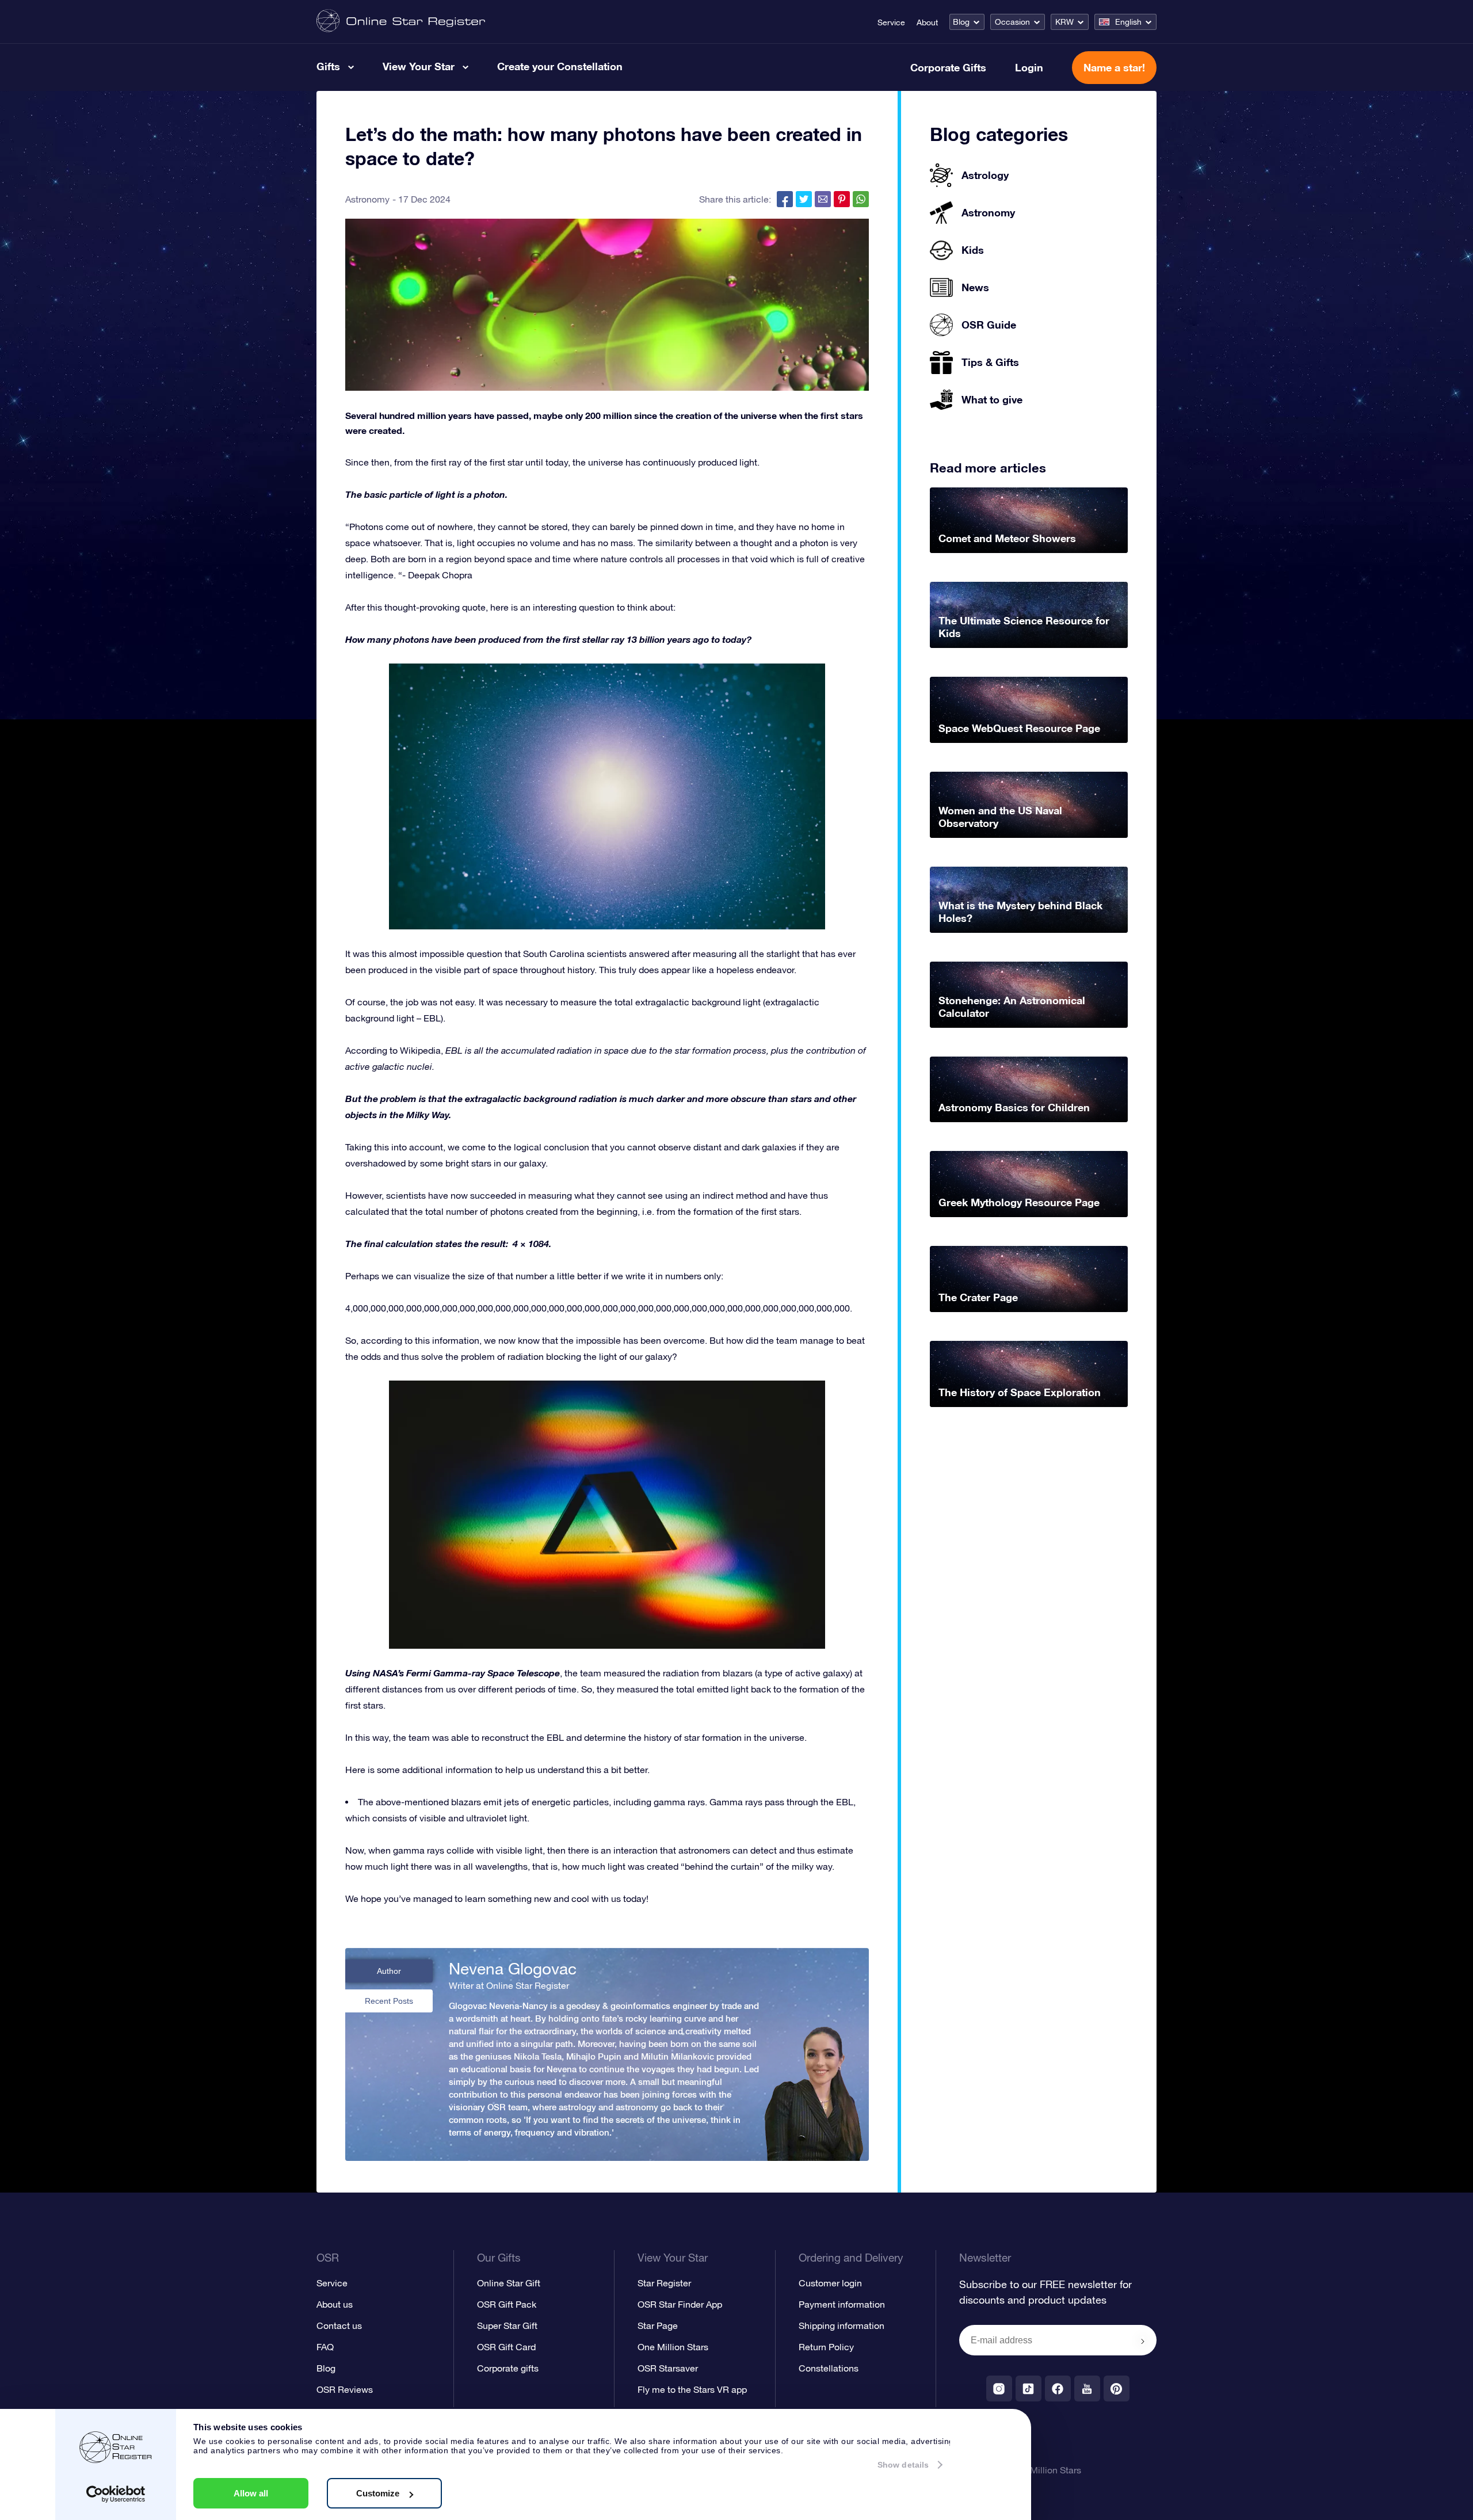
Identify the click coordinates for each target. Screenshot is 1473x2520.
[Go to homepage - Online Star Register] (401, 22)
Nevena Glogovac (513, 1969)
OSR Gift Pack (507, 2304)
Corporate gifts (508, 2368)
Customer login (830, 2283)
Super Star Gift (507, 2325)
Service (891, 22)
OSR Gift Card (506, 2347)
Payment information (842, 2304)
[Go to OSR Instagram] (999, 2389)
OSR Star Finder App (680, 2304)
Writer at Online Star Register (509, 1985)
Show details (903, 2465)
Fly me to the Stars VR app (692, 2389)
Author (389, 1971)
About (927, 22)
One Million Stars (673, 2347)
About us (335, 2304)
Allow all (251, 2493)
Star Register (664, 2283)
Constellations (829, 2368)
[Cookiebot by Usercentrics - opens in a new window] (116, 2494)
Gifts (328, 66)
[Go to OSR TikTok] (1029, 2389)
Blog (961, 22)
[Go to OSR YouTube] (1087, 2389)
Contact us (339, 2325)
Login (1029, 67)
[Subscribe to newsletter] (1143, 2341)
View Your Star (419, 66)
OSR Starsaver (668, 2368)
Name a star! (1114, 67)
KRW (1064, 22)
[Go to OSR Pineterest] (1117, 2389)
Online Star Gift (509, 2283)
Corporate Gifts (948, 67)
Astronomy (367, 199)
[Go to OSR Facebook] (1058, 2389)
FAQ (325, 2347)
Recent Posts (389, 2001)
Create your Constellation (560, 66)
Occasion (1012, 22)
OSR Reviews (345, 2389)
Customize (378, 2493)
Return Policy (826, 2347)
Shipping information (842, 2325)
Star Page (658, 2325)
